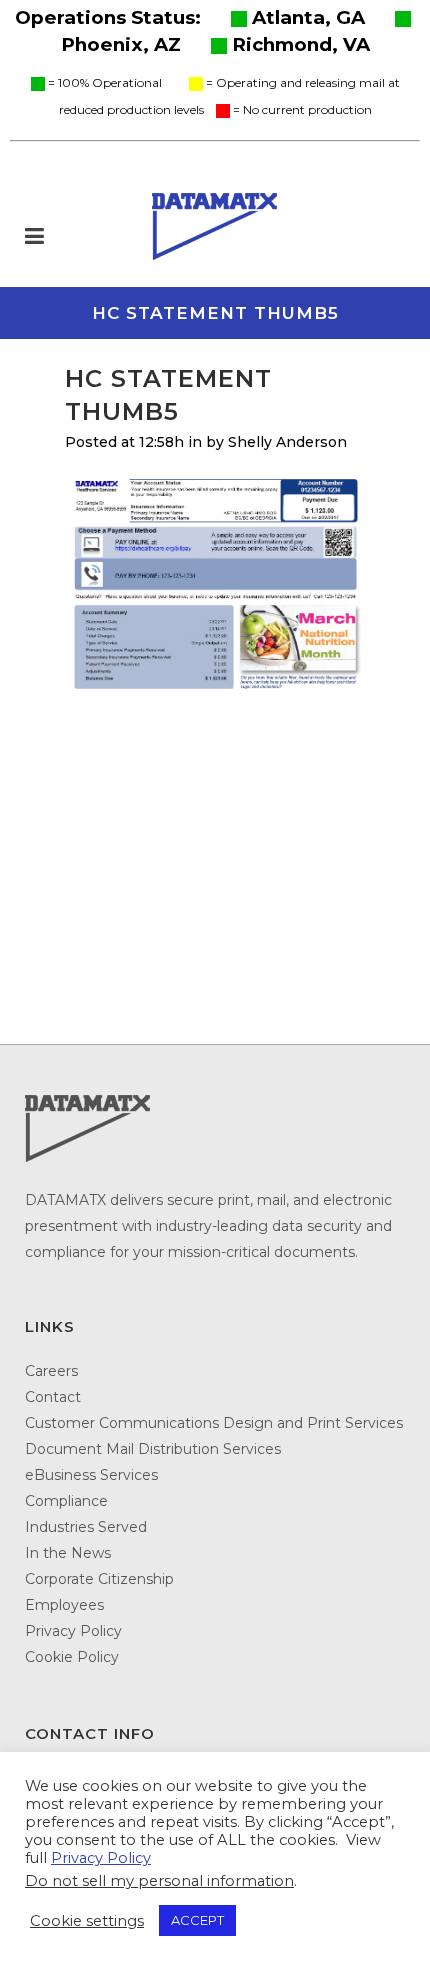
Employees (64, 1605)
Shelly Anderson (287, 442)
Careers (51, 1371)
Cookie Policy (72, 1657)
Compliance (66, 1501)
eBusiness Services (91, 1475)
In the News (68, 1553)
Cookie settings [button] (87, 1921)
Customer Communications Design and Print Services (214, 1423)
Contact (53, 1397)
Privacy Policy (73, 1631)
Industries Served (86, 1527)
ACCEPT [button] (197, 1920)
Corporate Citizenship (99, 1579)
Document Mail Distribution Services (153, 1449)
